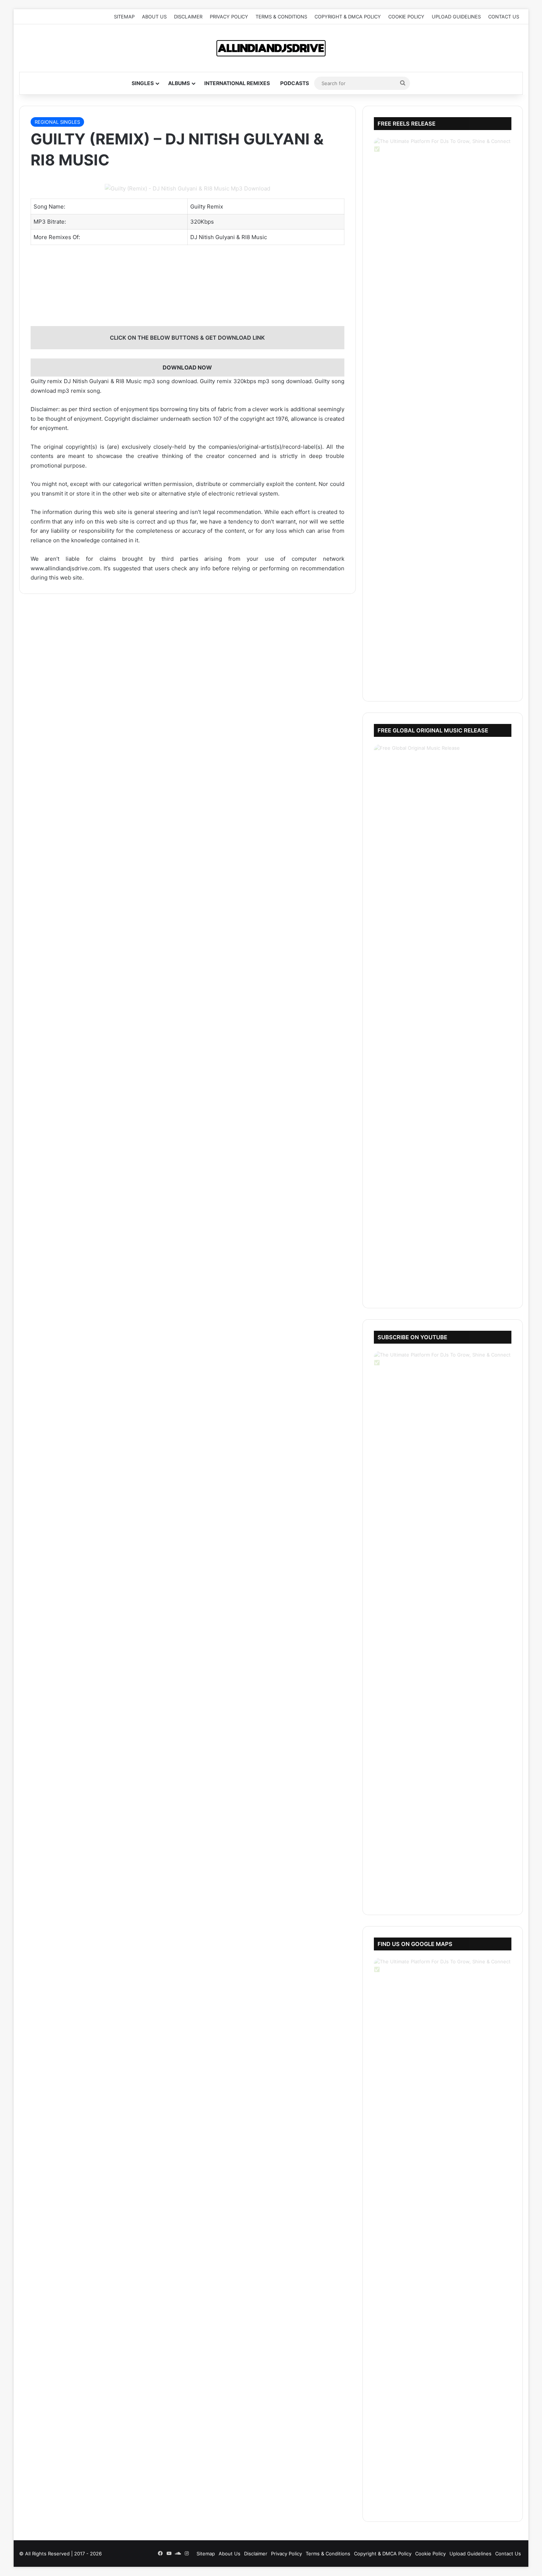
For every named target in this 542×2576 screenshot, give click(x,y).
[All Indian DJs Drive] (271, 48)
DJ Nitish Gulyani (213, 237)
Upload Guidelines (456, 17)
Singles (143, 83)
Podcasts (295, 83)
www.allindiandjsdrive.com (65, 568)
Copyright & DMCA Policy (348, 17)
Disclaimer (188, 17)
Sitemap (124, 17)
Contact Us (504, 17)
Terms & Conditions (281, 17)
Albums (179, 83)
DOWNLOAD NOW (187, 367)
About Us (154, 17)
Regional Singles (57, 122)
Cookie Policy (406, 17)
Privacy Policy (229, 17)
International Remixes (237, 83)
